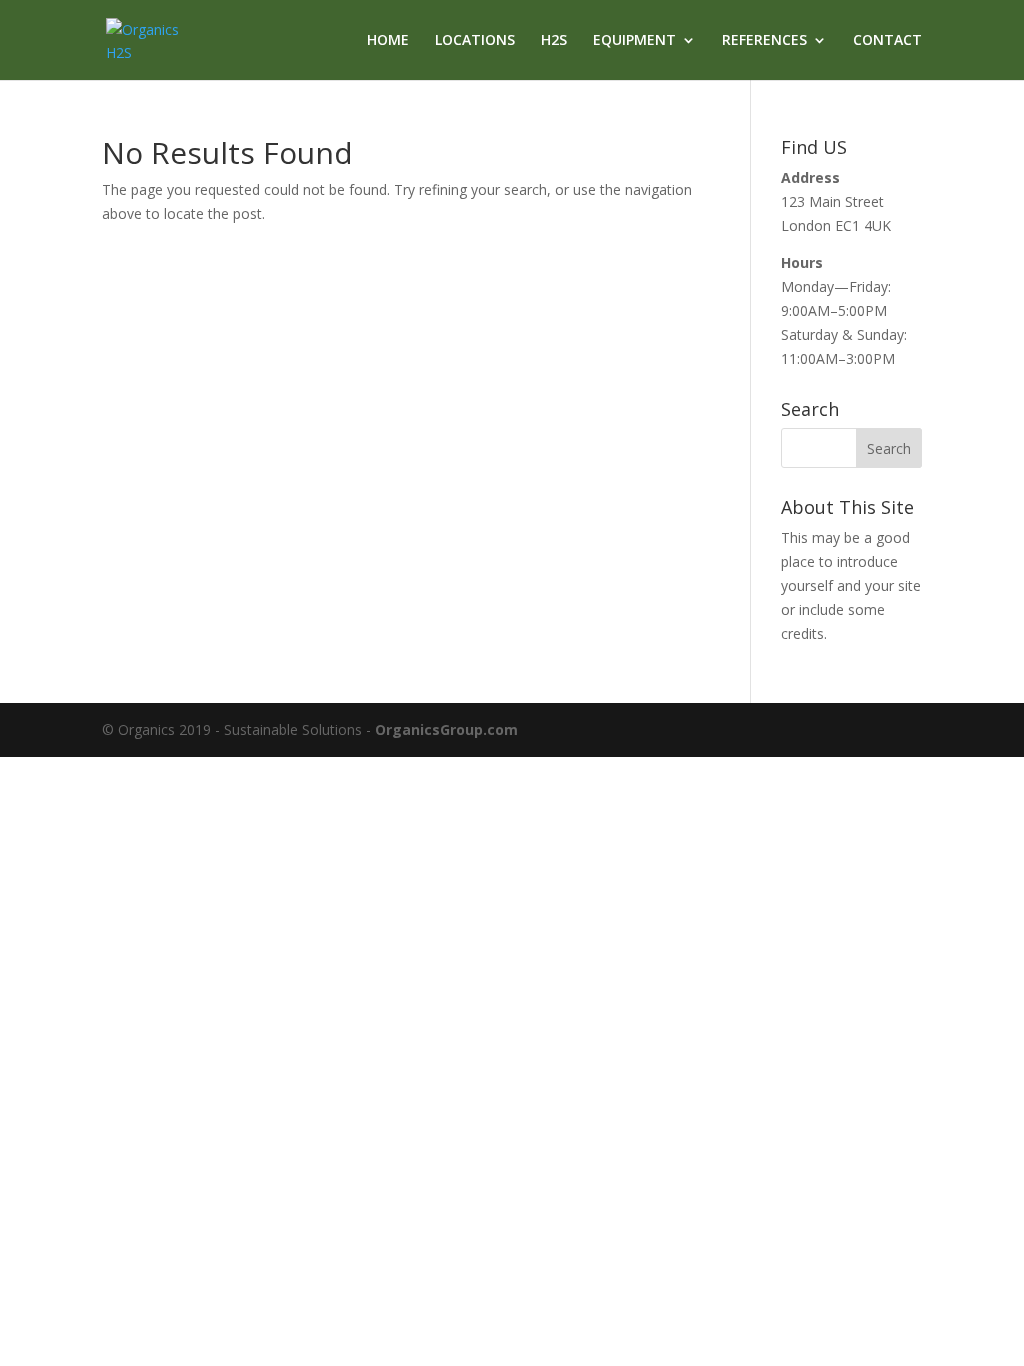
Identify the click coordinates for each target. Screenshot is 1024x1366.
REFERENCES (764, 41)
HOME (388, 41)
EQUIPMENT (634, 41)
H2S (554, 41)
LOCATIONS (475, 41)
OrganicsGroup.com (446, 729)
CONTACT (887, 41)
